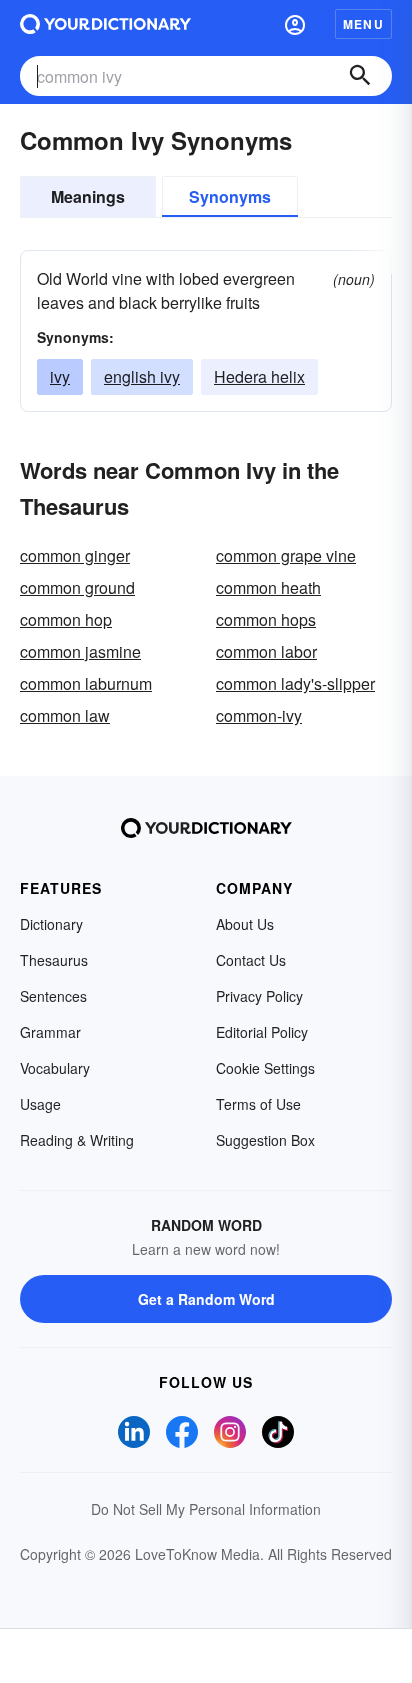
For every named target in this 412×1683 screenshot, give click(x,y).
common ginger (75, 555)
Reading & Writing (77, 1140)
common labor (266, 651)
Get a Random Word (206, 1299)
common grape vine (286, 555)
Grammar (50, 1032)
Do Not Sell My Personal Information (206, 1509)
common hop (66, 619)
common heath (268, 587)
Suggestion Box (265, 1140)
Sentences (53, 996)
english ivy (142, 376)
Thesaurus (54, 960)
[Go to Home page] (105, 24)
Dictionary (51, 924)
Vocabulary (55, 1068)
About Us (245, 924)
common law (65, 715)
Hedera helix (259, 376)
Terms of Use (258, 1104)
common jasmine (80, 651)
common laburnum (86, 683)
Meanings (88, 196)
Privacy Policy (259, 996)
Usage (40, 1104)
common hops (266, 619)
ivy (60, 376)
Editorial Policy (262, 1032)
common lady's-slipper (295, 683)
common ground (77, 587)
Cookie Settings (265, 1068)
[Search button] (360, 76)
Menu (363, 24)
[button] (295, 24)
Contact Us (251, 960)
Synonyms (230, 196)
